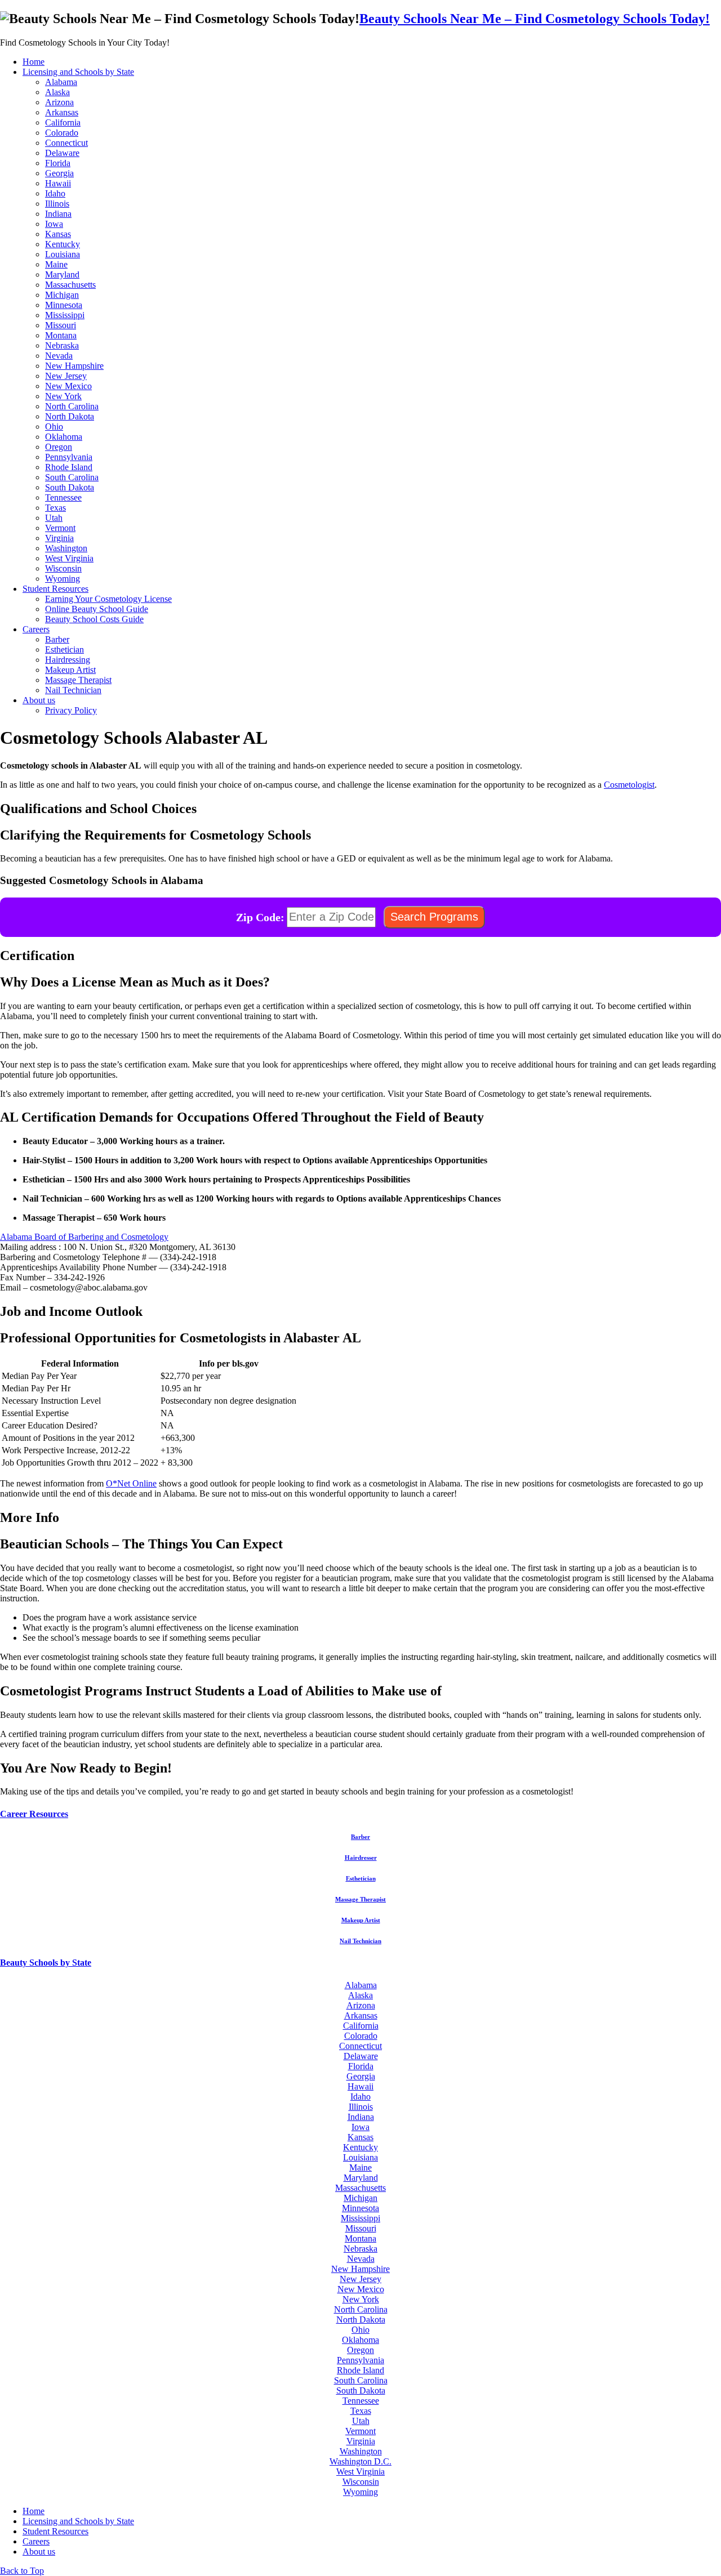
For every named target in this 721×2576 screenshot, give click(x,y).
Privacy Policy (71, 710)
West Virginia (69, 558)
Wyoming (63, 579)
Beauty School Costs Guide (94, 619)
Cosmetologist (629, 785)
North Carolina (72, 406)
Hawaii (58, 183)
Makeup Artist (70, 670)
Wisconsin (63, 568)
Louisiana (63, 254)
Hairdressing (68, 660)
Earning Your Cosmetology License (108, 599)
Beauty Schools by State (46, 1963)
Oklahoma (64, 437)
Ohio (54, 427)
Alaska (57, 92)
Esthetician (64, 649)
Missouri (61, 325)
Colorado (62, 133)
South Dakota (70, 487)
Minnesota (64, 305)
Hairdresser (361, 1858)
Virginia (59, 538)
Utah (54, 518)
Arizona (59, 102)
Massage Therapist (78, 680)
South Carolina (72, 477)
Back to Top (22, 2571)
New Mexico (68, 386)
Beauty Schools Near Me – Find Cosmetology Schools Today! (535, 19)
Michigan (62, 295)
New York (63, 396)
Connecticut (66, 143)
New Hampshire (74, 366)
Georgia (59, 173)
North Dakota (70, 416)
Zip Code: (260, 917)
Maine (56, 264)
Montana (61, 335)
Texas (55, 508)
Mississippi (65, 315)
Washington (66, 548)
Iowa (54, 224)
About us (39, 700)
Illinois (57, 204)
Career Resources (34, 1814)
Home (34, 62)
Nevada (59, 356)
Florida (58, 163)
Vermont (60, 528)
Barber (57, 639)
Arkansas (62, 112)
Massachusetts (70, 285)
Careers (36, 629)
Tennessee (63, 497)
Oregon (59, 447)
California (63, 122)
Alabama (61, 82)
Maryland (62, 274)
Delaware (62, 153)
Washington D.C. (360, 2461)
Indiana (58, 214)
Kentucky (63, 244)
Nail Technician (73, 690)
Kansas (58, 234)
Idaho (55, 193)
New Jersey (66, 376)
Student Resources (55, 589)
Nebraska (62, 345)
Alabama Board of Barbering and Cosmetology (84, 1237)
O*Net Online (131, 1483)
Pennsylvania (69, 457)
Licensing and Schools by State (78, 72)
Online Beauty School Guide (97, 609)
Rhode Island (69, 467)
